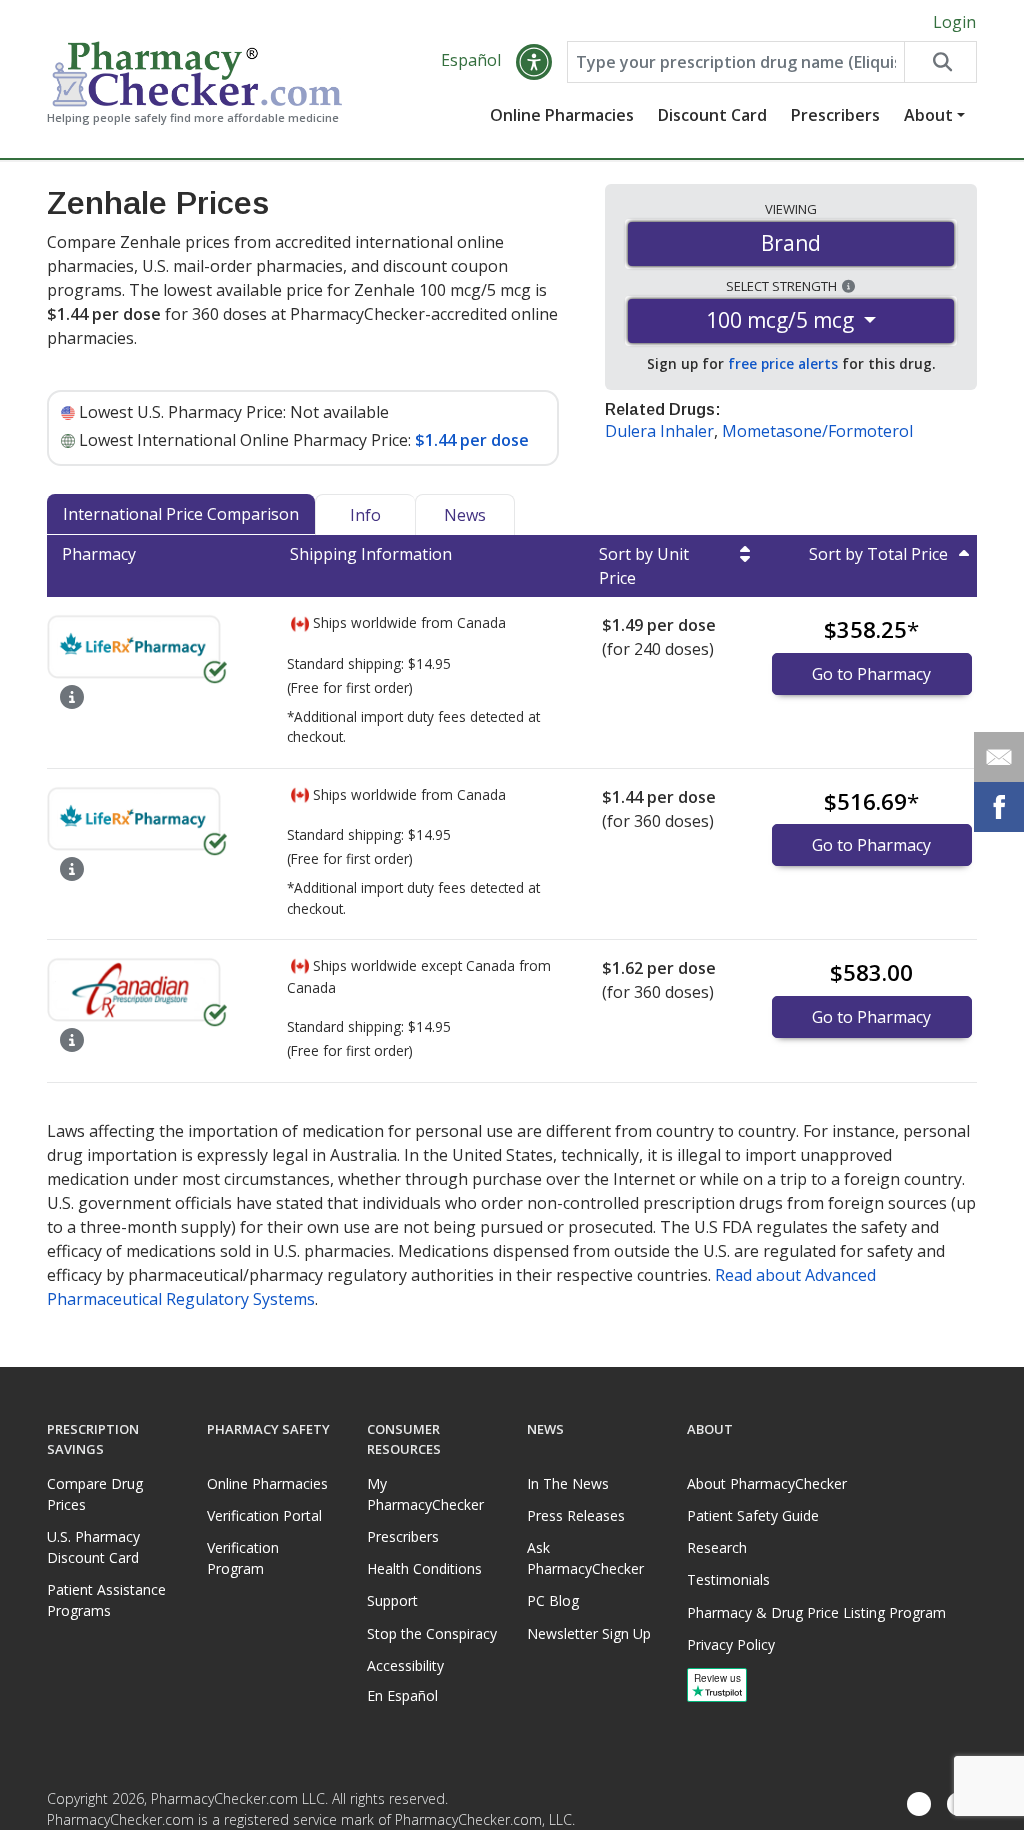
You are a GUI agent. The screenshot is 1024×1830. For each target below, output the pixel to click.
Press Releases (576, 1515)
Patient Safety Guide (753, 1515)
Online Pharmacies (562, 115)
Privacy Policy (731, 1644)
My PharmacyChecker (425, 1494)
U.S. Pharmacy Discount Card (93, 1547)
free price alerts (783, 363)
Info (365, 515)
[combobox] (735, 62)
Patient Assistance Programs (106, 1600)
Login (954, 22)
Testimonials (728, 1579)
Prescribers (835, 115)
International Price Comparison (181, 514)
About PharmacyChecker (767, 1483)
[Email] (999, 757)
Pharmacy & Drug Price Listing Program (816, 1612)
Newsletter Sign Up (589, 1633)
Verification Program (243, 1558)
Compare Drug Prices (95, 1494)
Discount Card (712, 115)
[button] (534, 62)
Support (392, 1600)
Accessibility (405, 1665)
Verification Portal (264, 1515)
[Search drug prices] (940, 62)
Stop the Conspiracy (432, 1633)
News (465, 515)
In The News (568, 1483)
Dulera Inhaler (659, 431)
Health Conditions (424, 1568)
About (928, 115)
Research (717, 1547)
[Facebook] (919, 1805)
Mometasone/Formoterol (817, 431)
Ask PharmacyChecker (585, 1558)
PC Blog (553, 1600)
